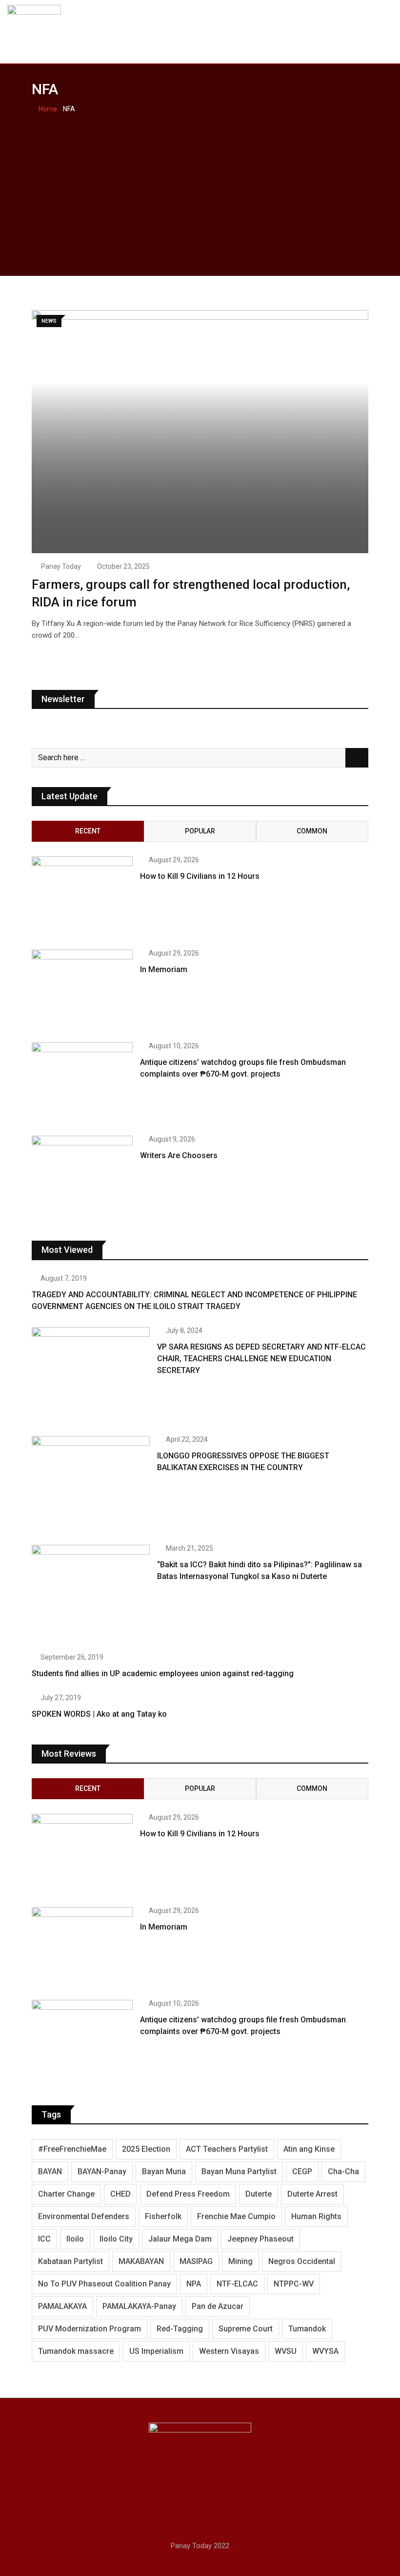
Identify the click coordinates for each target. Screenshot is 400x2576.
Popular (200, 831)
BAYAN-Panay (102, 2171)
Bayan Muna (164, 2171)
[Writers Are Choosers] (82, 1176)
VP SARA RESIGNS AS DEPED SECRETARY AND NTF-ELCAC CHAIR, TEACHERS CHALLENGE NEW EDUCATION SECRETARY (261, 1359)
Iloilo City (116, 2239)
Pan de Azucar (218, 2306)
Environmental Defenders (84, 2216)
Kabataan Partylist (70, 2261)
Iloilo (75, 2239)
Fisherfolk (163, 2216)
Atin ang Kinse (309, 2149)
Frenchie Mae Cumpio (236, 2216)
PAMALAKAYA (62, 2306)
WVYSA (325, 2351)
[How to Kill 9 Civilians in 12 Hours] (82, 897)
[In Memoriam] (82, 990)
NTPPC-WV (294, 2284)
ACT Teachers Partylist (227, 2149)
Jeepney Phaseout (260, 2239)
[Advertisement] (200, 188)
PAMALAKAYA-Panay (139, 2306)
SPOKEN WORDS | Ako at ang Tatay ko (99, 1714)
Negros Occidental (302, 2261)
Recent (88, 831)
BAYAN (50, 2171)
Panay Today (61, 566)
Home (47, 109)
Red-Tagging (180, 2329)
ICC (44, 2239)
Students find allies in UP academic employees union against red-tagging (163, 1673)
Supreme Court (246, 2329)
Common (312, 831)
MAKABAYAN (141, 2261)
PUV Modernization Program (90, 2329)
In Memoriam (164, 969)
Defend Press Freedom (188, 2194)
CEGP (302, 2171)
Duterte (259, 2194)
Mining (240, 2261)
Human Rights (316, 2216)
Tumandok (307, 2329)
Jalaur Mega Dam (180, 2239)
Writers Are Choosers (179, 1155)
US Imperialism (156, 2351)
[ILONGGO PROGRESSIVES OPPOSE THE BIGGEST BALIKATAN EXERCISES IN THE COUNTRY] (91, 1483)
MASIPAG (196, 2261)
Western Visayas (229, 2351)
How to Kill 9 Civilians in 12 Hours (200, 876)
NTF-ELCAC (237, 2284)
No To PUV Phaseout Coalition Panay (104, 2284)
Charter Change (66, 2194)
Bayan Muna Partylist (239, 2171)
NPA (194, 2284)
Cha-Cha (343, 2171)
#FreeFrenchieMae (72, 2149)
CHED (120, 2194)
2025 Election (146, 2149)
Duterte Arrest (312, 2194)
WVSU (286, 2351)
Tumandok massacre (76, 2351)
